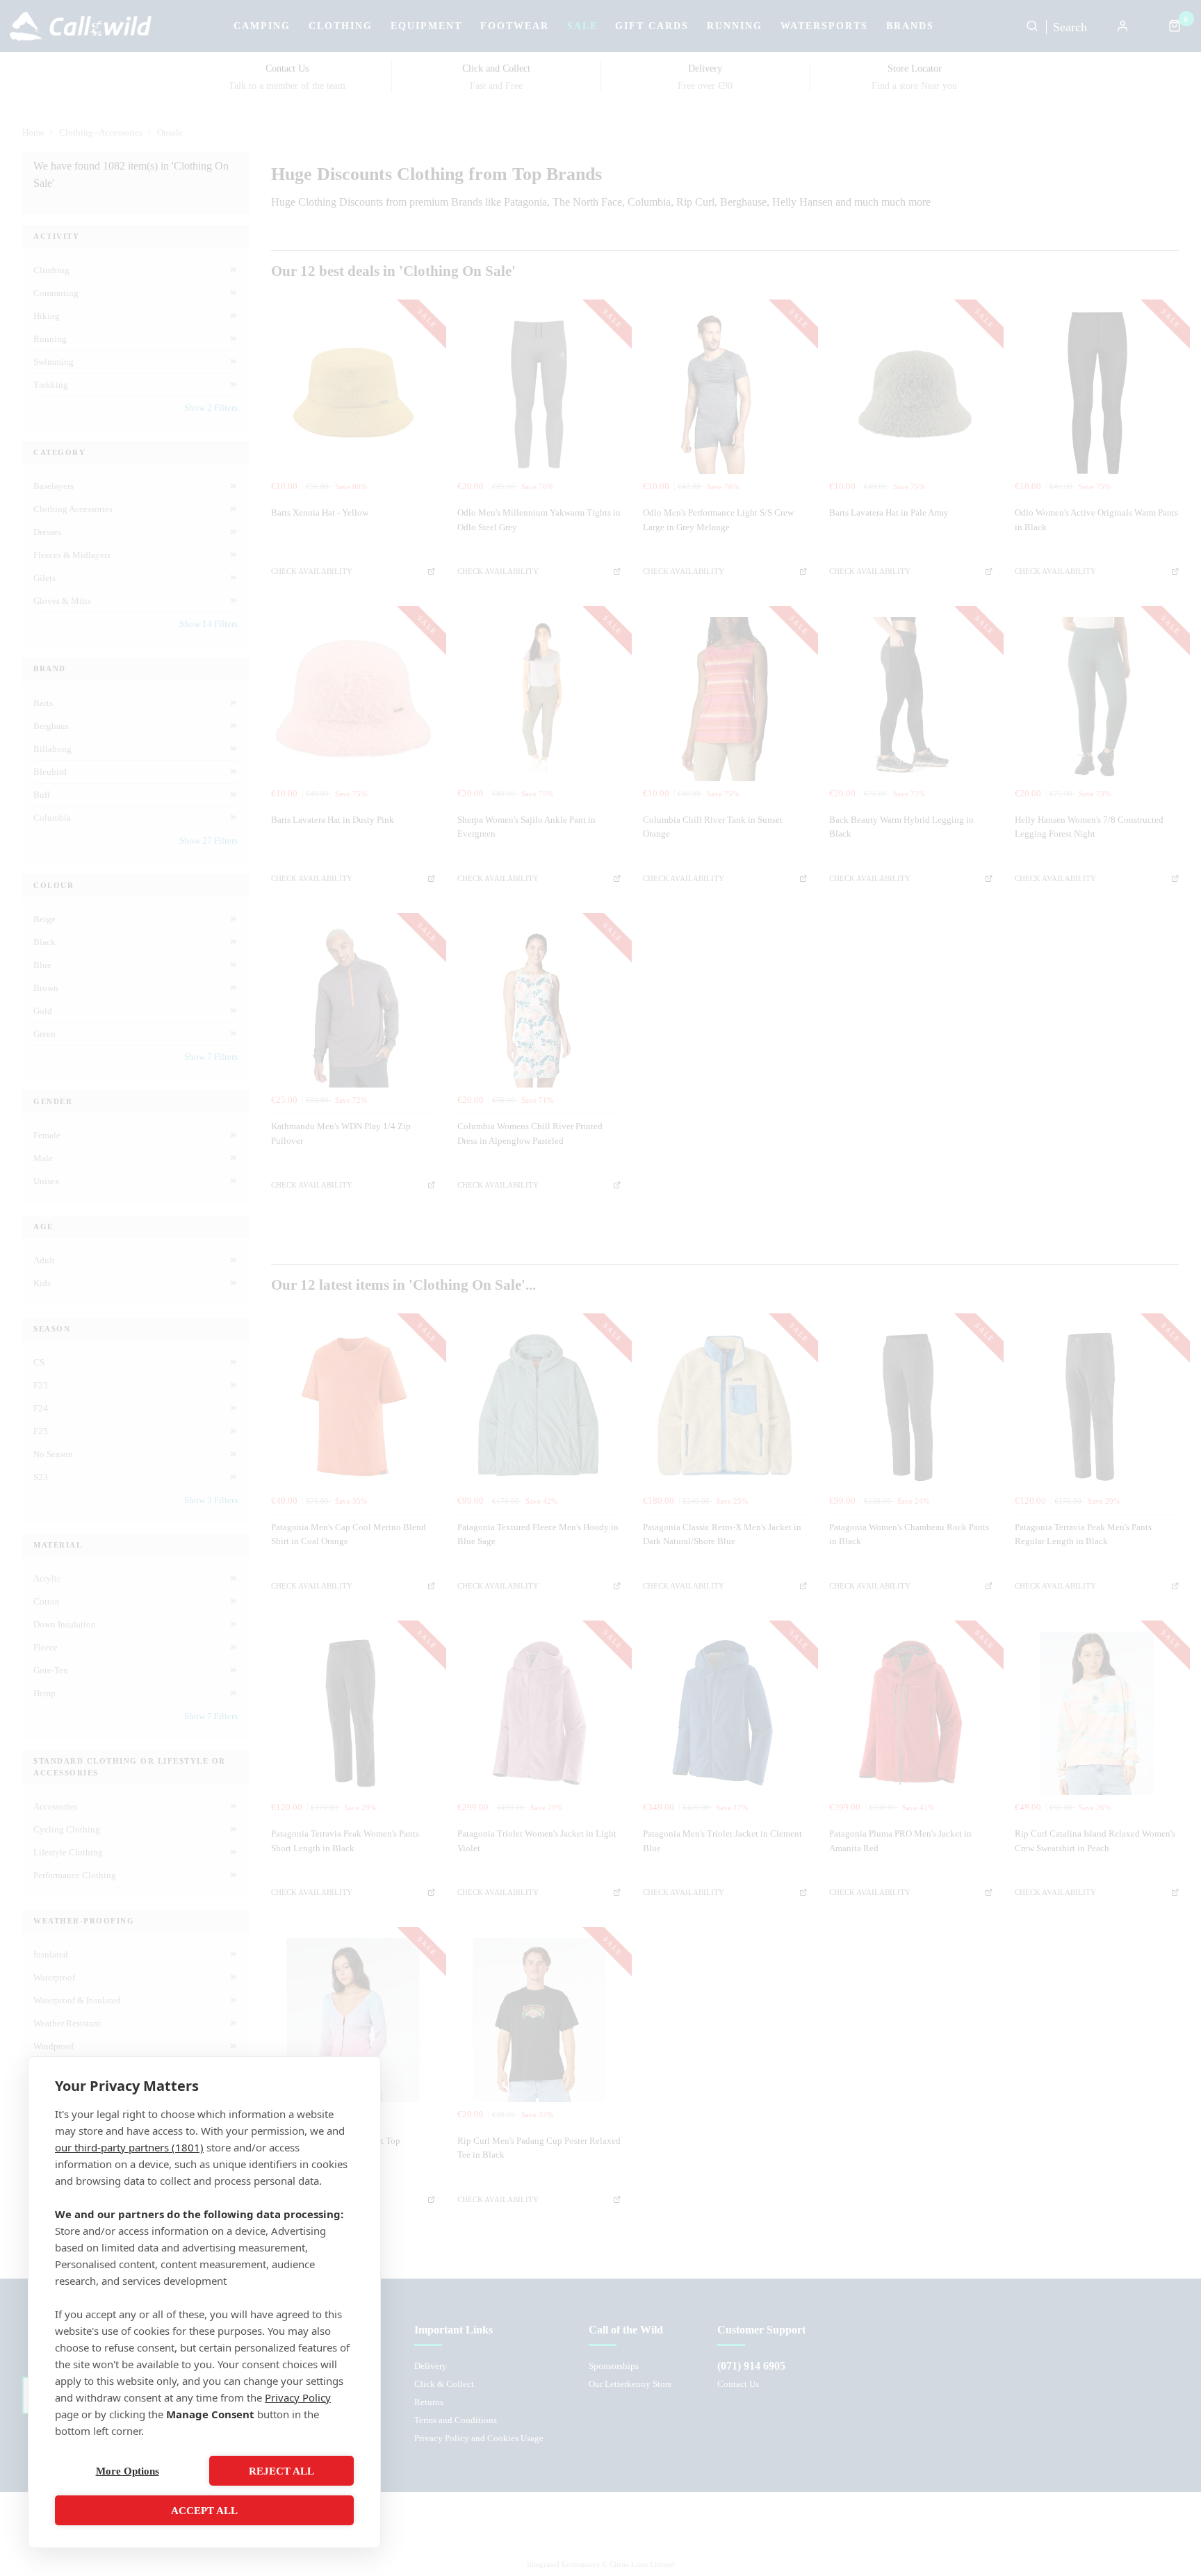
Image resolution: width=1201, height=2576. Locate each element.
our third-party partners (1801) (129, 2147)
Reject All (281, 2471)
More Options (128, 2471)
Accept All (204, 2511)
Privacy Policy (298, 2397)
